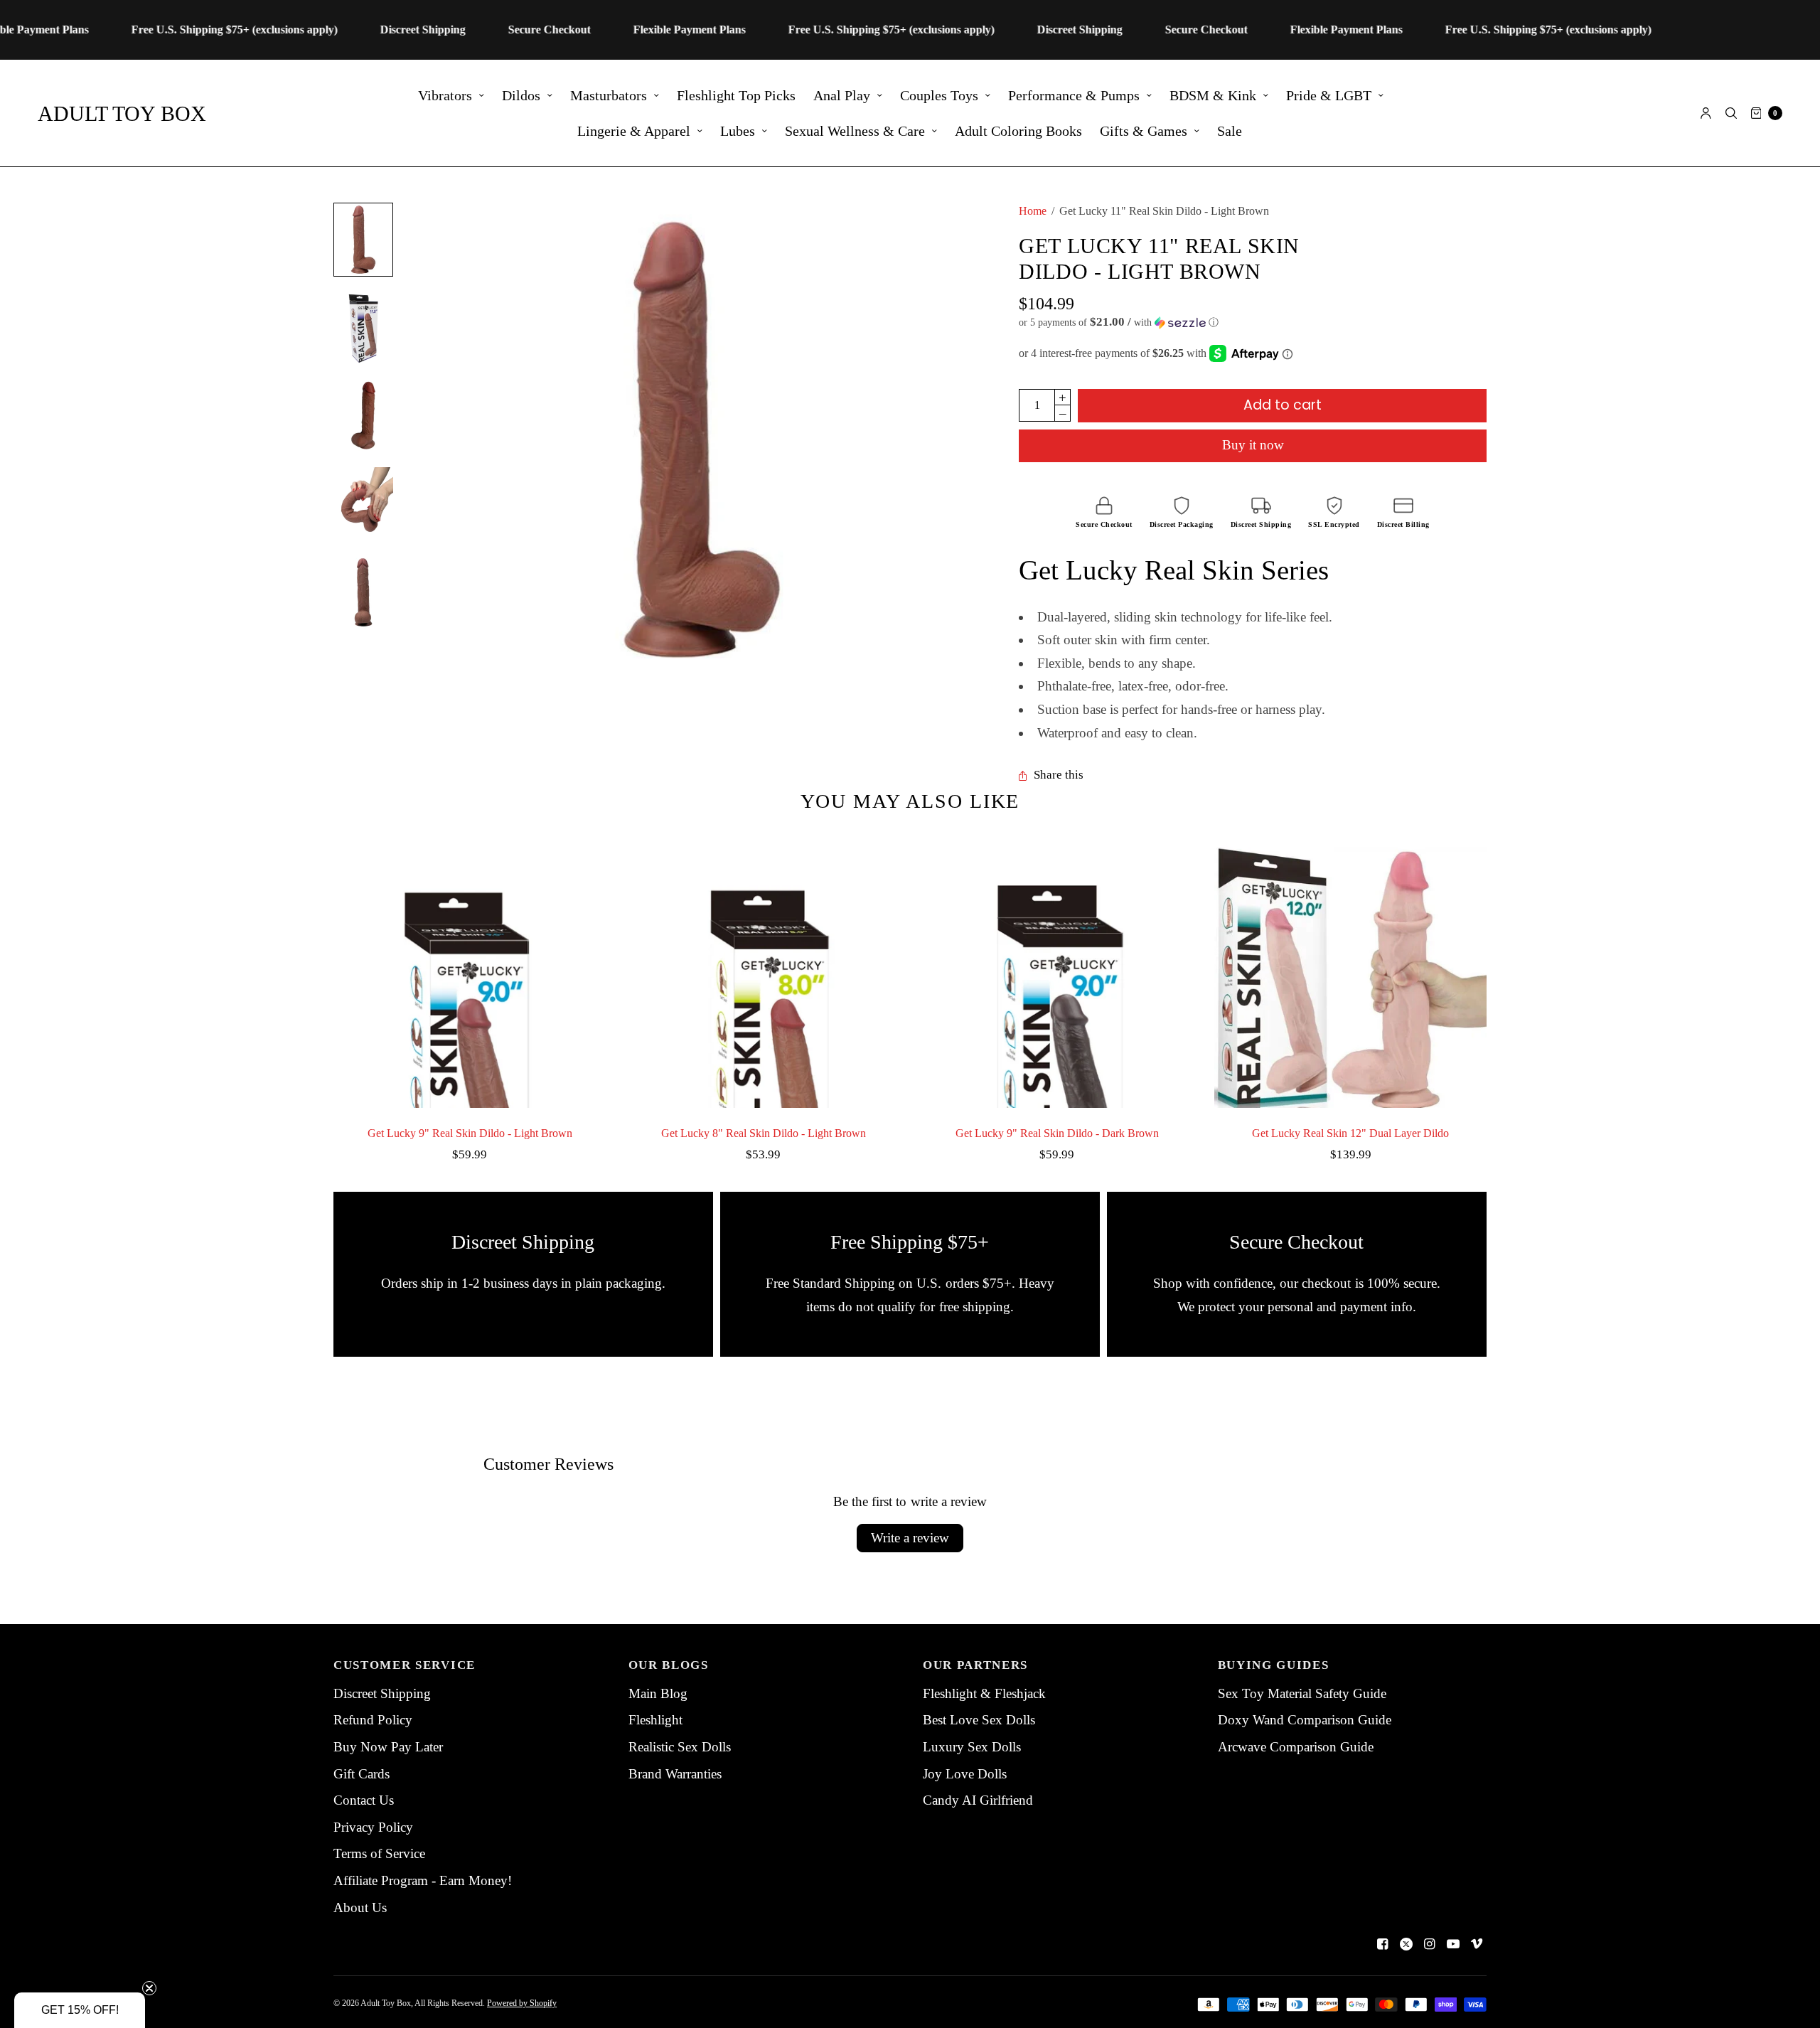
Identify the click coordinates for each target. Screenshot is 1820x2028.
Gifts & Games (1144, 131)
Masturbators (609, 95)
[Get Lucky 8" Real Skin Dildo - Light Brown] (763, 972)
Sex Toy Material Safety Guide (1302, 1693)
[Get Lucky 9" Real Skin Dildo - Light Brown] (470, 972)
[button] (1253, 322)
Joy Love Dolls (965, 1774)
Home (1033, 211)
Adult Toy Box (122, 113)
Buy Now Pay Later (388, 1747)
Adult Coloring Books (1018, 131)
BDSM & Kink (1213, 95)
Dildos (521, 95)
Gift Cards (362, 1774)
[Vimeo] (1477, 1944)
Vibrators (445, 95)
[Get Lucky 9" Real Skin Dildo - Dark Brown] (1057, 972)
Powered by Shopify (522, 2003)
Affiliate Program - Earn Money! (423, 1880)
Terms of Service (379, 1853)
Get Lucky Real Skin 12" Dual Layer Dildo (1350, 1133)
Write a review (910, 1538)
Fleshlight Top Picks (736, 95)
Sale (1230, 131)
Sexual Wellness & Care (855, 131)
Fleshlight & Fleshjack (984, 1693)
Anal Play (842, 95)
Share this (1059, 775)
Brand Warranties (675, 1774)
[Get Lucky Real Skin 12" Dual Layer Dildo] (1350, 972)
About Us (360, 1907)
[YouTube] (1453, 1944)
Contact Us (364, 1800)
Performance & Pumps (1074, 95)
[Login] (1706, 113)
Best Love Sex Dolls (979, 1720)
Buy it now (1253, 445)
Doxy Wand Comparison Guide (1305, 1720)
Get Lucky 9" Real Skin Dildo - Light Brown (470, 1133)
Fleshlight (655, 1720)
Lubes (738, 131)
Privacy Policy (373, 1827)
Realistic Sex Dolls (680, 1747)
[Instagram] (1430, 1944)
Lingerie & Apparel (634, 131)
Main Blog (658, 1693)
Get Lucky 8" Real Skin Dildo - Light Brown (764, 1133)
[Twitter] (1406, 1944)
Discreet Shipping (382, 1693)
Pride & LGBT (1329, 95)
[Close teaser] (149, 1988)
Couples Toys (939, 95)
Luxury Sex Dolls (972, 1747)
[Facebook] (1383, 1944)
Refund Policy (373, 1720)
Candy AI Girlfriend (978, 1800)
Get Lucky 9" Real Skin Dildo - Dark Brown (1057, 1133)
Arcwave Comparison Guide (1296, 1747)
